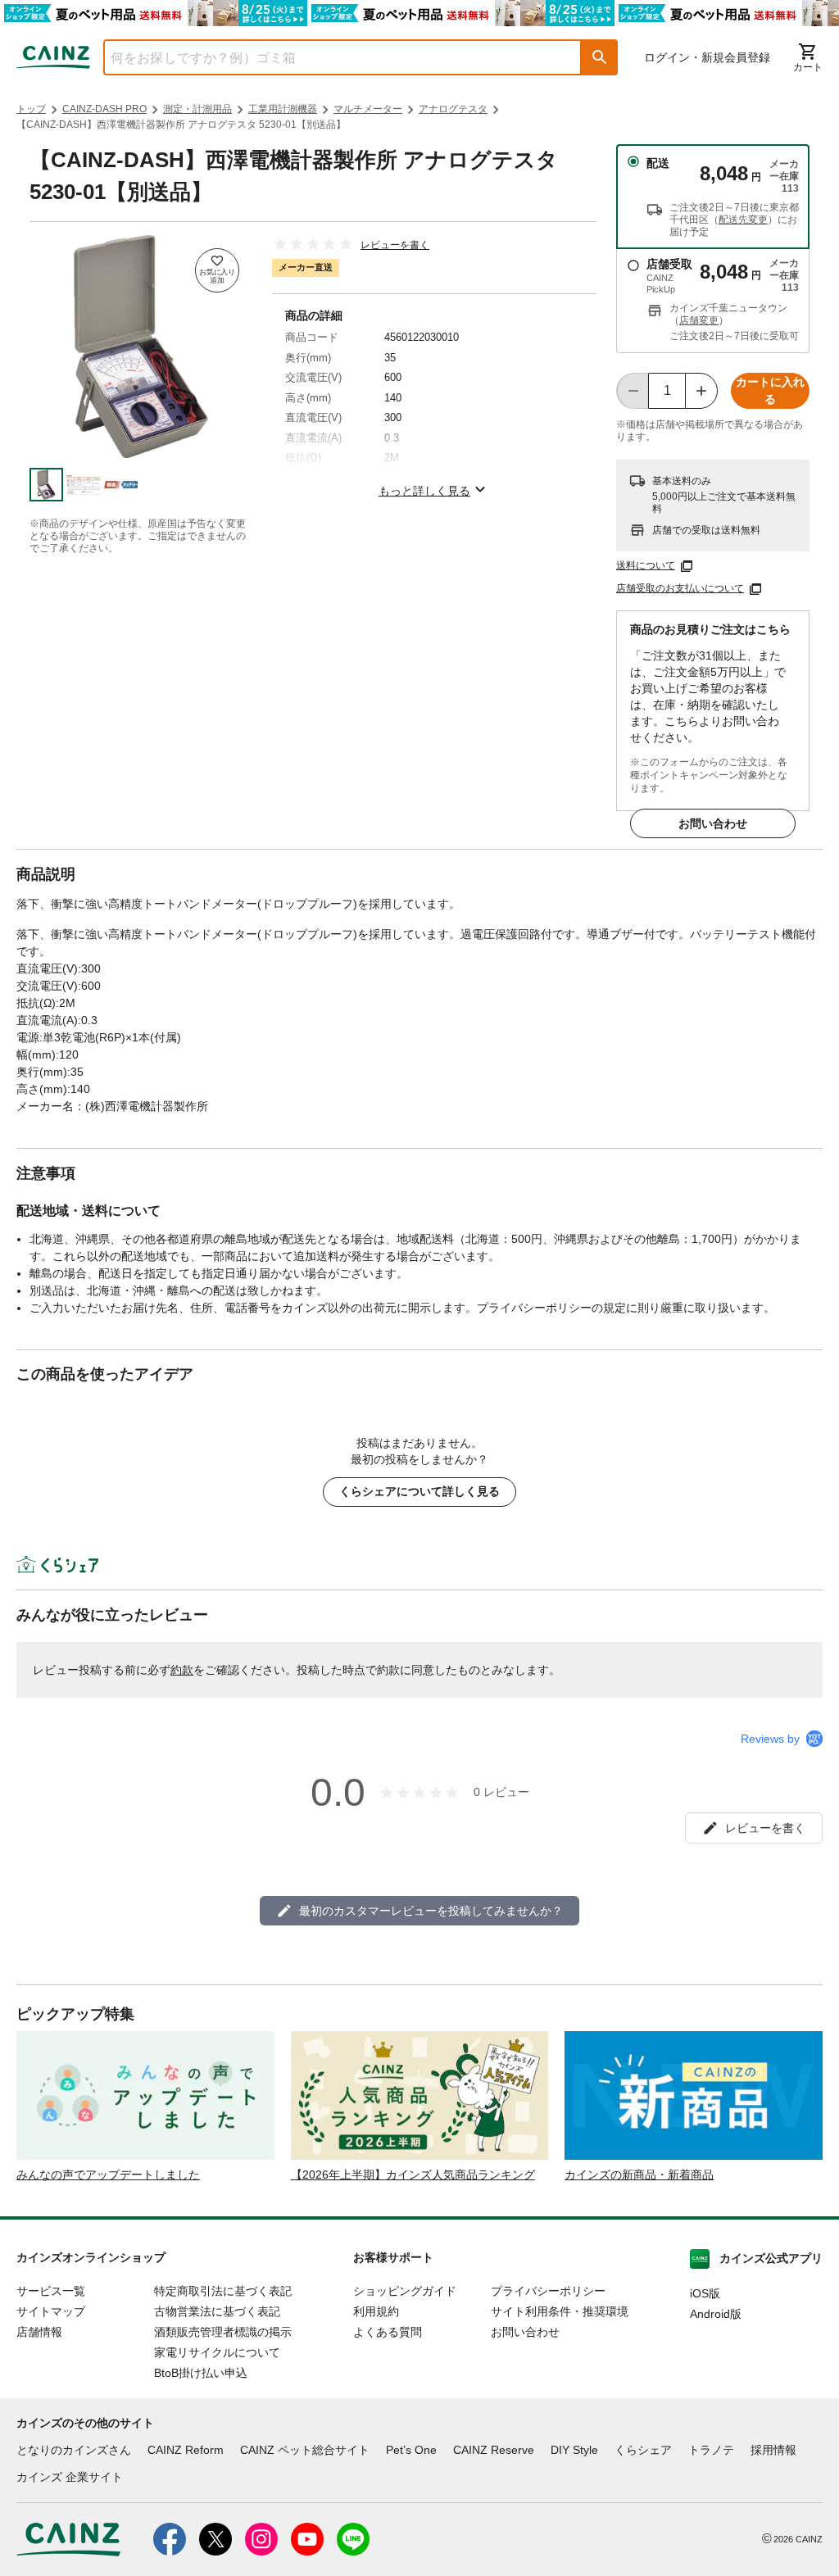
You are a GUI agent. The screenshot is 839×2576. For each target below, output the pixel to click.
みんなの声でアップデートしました (108, 2175)
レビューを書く (395, 245)
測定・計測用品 (197, 109)
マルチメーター (368, 109)
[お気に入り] (217, 270)
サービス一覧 (51, 2291)
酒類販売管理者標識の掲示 (223, 2332)
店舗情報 (39, 2332)
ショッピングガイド (405, 2291)
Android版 (716, 2314)
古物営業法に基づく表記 (217, 2311)
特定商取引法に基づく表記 (223, 2291)
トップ (31, 109)
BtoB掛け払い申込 (201, 2373)
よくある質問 (388, 2332)
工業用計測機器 (283, 109)
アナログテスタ (453, 109)
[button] (600, 57)
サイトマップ (51, 2311)
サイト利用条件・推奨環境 (560, 2311)
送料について (646, 565)
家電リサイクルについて (217, 2352)
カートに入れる (770, 390)
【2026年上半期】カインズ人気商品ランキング (413, 2175)
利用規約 (376, 2311)
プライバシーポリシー (548, 2291)
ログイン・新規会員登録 (707, 57)
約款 (182, 1670)
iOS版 (705, 2293)
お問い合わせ (713, 823)
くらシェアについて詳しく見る (419, 1491)
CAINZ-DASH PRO (104, 109)
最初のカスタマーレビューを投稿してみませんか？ (431, 1911)
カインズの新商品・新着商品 (639, 2175)
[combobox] (330, 57)
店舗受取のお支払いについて (680, 588)
